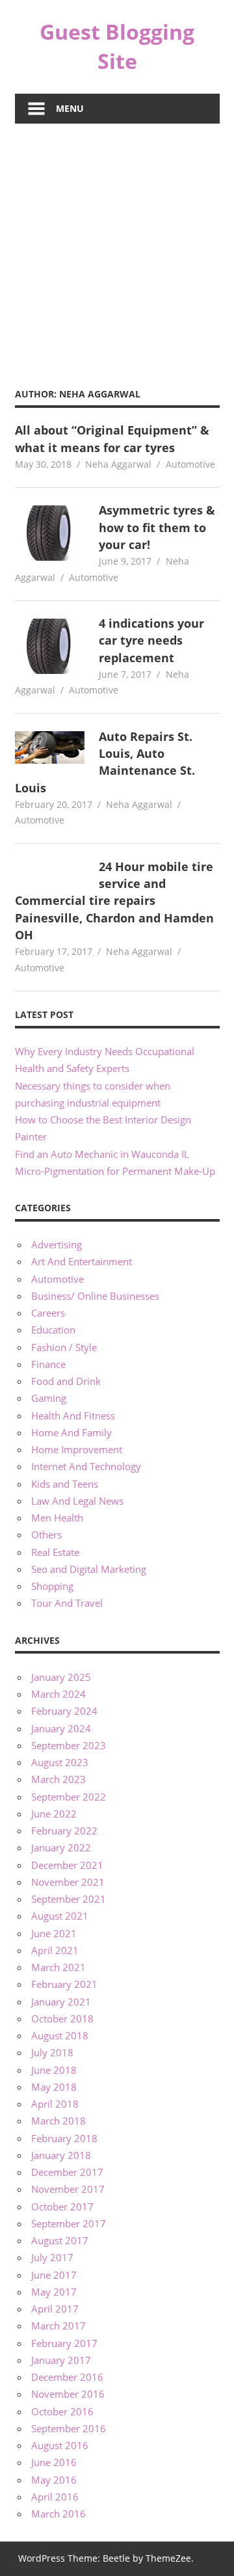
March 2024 (58, 1694)
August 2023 (60, 1762)
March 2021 (58, 1967)
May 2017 (54, 2292)
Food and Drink (66, 1381)
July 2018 (52, 2052)
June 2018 (54, 2070)
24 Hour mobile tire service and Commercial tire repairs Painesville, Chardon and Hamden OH (114, 901)
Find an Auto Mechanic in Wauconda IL (102, 1154)
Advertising (57, 1244)
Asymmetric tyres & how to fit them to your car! (157, 527)
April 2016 (55, 2497)
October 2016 (62, 2411)
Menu (70, 108)
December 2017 (67, 2172)
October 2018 (62, 2019)
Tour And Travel (67, 1603)
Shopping (52, 1586)
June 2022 (54, 1814)
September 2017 (69, 2223)
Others (46, 1535)
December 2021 (67, 1865)
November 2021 (68, 1882)
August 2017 (60, 2240)
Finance (48, 1364)
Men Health (57, 1518)
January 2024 (61, 1728)
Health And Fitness (73, 1415)
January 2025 (61, 1677)
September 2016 (69, 2428)
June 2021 (54, 1933)
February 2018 (64, 2138)
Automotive (190, 464)
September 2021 (69, 1899)
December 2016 (67, 2377)
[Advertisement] (117, 247)
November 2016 (68, 2394)
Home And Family (71, 1432)
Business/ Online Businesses (95, 1296)
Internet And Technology (86, 1466)
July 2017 (52, 2257)
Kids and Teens (65, 1484)
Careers (48, 1313)
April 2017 (55, 2309)
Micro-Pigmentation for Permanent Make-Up (115, 1171)
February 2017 (64, 2343)
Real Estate (55, 1552)
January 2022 (61, 1847)
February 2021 (64, 1984)
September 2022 (69, 1797)
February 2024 (64, 1711)
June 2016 (54, 2462)
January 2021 (61, 2002)
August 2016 (60, 2445)
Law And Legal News (77, 1501)
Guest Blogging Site (117, 46)
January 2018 (61, 2155)
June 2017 (54, 2275)
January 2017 (61, 2360)
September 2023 (69, 1745)
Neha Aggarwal (118, 464)
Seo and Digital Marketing (89, 1569)
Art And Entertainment (82, 1261)
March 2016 (58, 2514)
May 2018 (54, 2087)
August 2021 (60, 1916)
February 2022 (64, 1831)
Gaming (49, 1398)
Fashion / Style (64, 1347)
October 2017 (62, 2207)
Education (53, 1330)
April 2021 (55, 1950)
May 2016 (54, 2480)
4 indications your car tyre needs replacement (151, 640)
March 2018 (58, 2121)
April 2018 (55, 2104)
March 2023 (58, 1779)
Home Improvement (77, 1449)
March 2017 (58, 2326)
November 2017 (68, 2189)
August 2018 (60, 2035)
